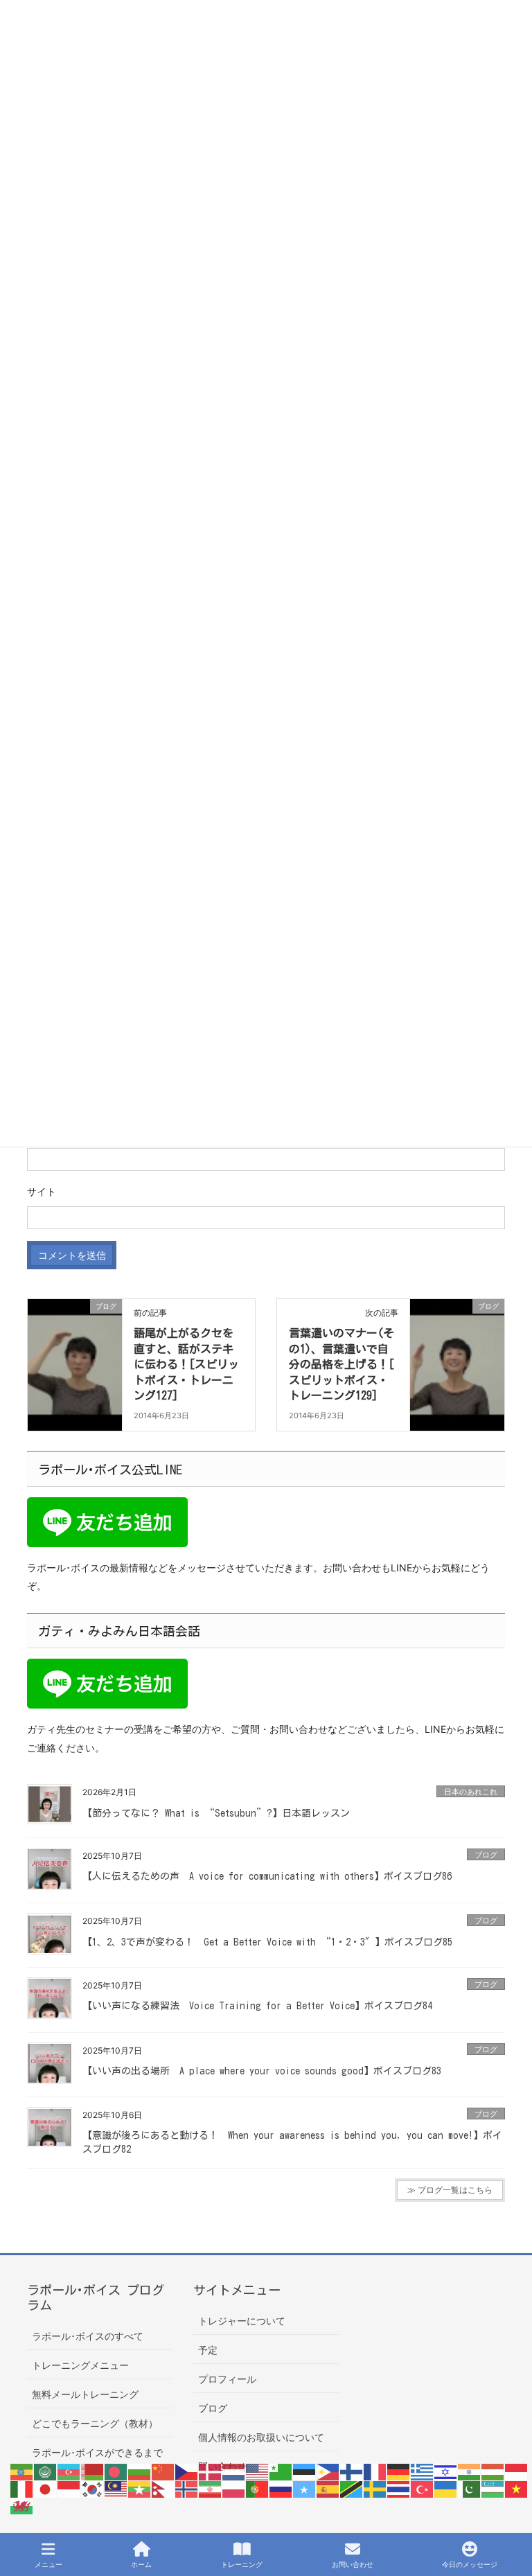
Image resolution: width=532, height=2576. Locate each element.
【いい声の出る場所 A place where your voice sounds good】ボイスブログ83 (262, 2071)
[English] (258, 2471)
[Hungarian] (493, 2471)
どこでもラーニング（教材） (95, 2423)
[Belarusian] (93, 2471)
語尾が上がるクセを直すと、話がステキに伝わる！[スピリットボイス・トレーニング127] (186, 1364)
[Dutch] (234, 2471)
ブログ (486, 1855)
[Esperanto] (281, 2471)
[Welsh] (22, 2505)
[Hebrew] (446, 2471)
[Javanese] (69, 2488)
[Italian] (22, 2488)
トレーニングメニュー (80, 2365)
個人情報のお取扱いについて (261, 2437)
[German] (399, 2471)
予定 (208, 2350)
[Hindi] (470, 2471)
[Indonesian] (517, 2471)
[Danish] (211, 2471)
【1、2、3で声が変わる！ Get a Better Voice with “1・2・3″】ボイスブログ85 (267, 1942)
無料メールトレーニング (85, 2394)
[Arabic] (46, 2471)
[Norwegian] (187, 2488)
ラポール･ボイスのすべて (88, 2336)
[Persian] (211, 2488)
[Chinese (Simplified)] (163, 2471)
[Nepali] (163, 2488)
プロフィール (227, 2379)
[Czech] (187, 2471)
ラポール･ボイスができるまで (97, 2452)
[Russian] (281, 2488)
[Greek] (423, 2471)
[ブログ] (75, 1350)
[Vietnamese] (517, 2488)
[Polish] (234, 2488)
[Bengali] (116, 2471)
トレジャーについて (242, 2321)
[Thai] (399, 2488)
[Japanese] (46, 2488)
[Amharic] (22, 2471)
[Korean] (93, 2488)
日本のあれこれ (471, 1792)
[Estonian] (305, 2471)
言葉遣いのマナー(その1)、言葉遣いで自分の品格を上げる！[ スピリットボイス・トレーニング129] (342, 1364)
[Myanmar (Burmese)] (140, 2488)
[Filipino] (328, 2471)
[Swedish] (375, 2488)
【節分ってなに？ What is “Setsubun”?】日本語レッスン (216, 1813)
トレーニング (242, 2564)
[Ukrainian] (446, 2488)
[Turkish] (423, 2488)
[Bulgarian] (140, 2471)
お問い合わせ (353, 2564)
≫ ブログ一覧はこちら (450, 2190)
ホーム (141, 2564)
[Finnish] (352, 2471)
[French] (375, 2471)
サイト (42, 1191)
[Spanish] (328, 2488)
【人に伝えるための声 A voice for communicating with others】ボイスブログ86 (267, 1876)
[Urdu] (470, 2488)
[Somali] (305, 2488)
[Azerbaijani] (69, 2471)
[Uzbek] (493, 2488)
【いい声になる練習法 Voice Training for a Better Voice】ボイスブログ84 (257, 2006)
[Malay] (116, 2488)
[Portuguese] (258, 2488)
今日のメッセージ (470, 2564)
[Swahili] (352, 2488)
